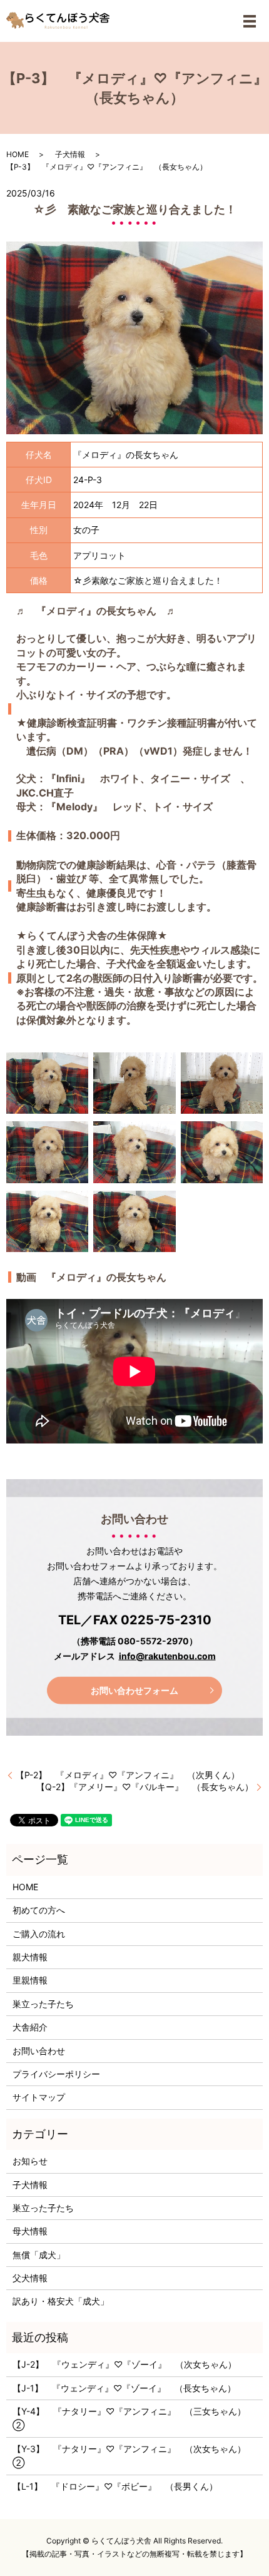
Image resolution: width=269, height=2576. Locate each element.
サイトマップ (39, 2097)
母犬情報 (30, 2231)
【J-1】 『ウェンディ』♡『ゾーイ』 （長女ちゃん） (124, 2388)
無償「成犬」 (39, 2255)
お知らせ (30, 2161)
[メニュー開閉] (250, 21)
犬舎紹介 (30, 2027)
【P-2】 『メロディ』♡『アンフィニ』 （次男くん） (128, 1775)
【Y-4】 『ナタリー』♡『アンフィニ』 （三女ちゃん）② (129, 2418)
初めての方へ (39, 1910)
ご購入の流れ (39, 1934)
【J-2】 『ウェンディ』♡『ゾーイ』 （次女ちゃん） (124, 2364)
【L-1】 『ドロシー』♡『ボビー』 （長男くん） (115, 2486)
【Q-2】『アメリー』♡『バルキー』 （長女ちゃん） (145, 1787)
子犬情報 (70, 154)
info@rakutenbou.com (167, 1656)
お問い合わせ (39, 2051)
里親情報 (30, 1980)
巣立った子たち (43, 2004)
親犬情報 (30, 1957)
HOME (18, 154)
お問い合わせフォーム (134, 1690)
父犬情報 (30, 2278)
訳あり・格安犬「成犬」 (61, 2301)
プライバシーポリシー (56, 2074)
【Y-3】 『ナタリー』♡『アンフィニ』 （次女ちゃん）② (129, 2456)
